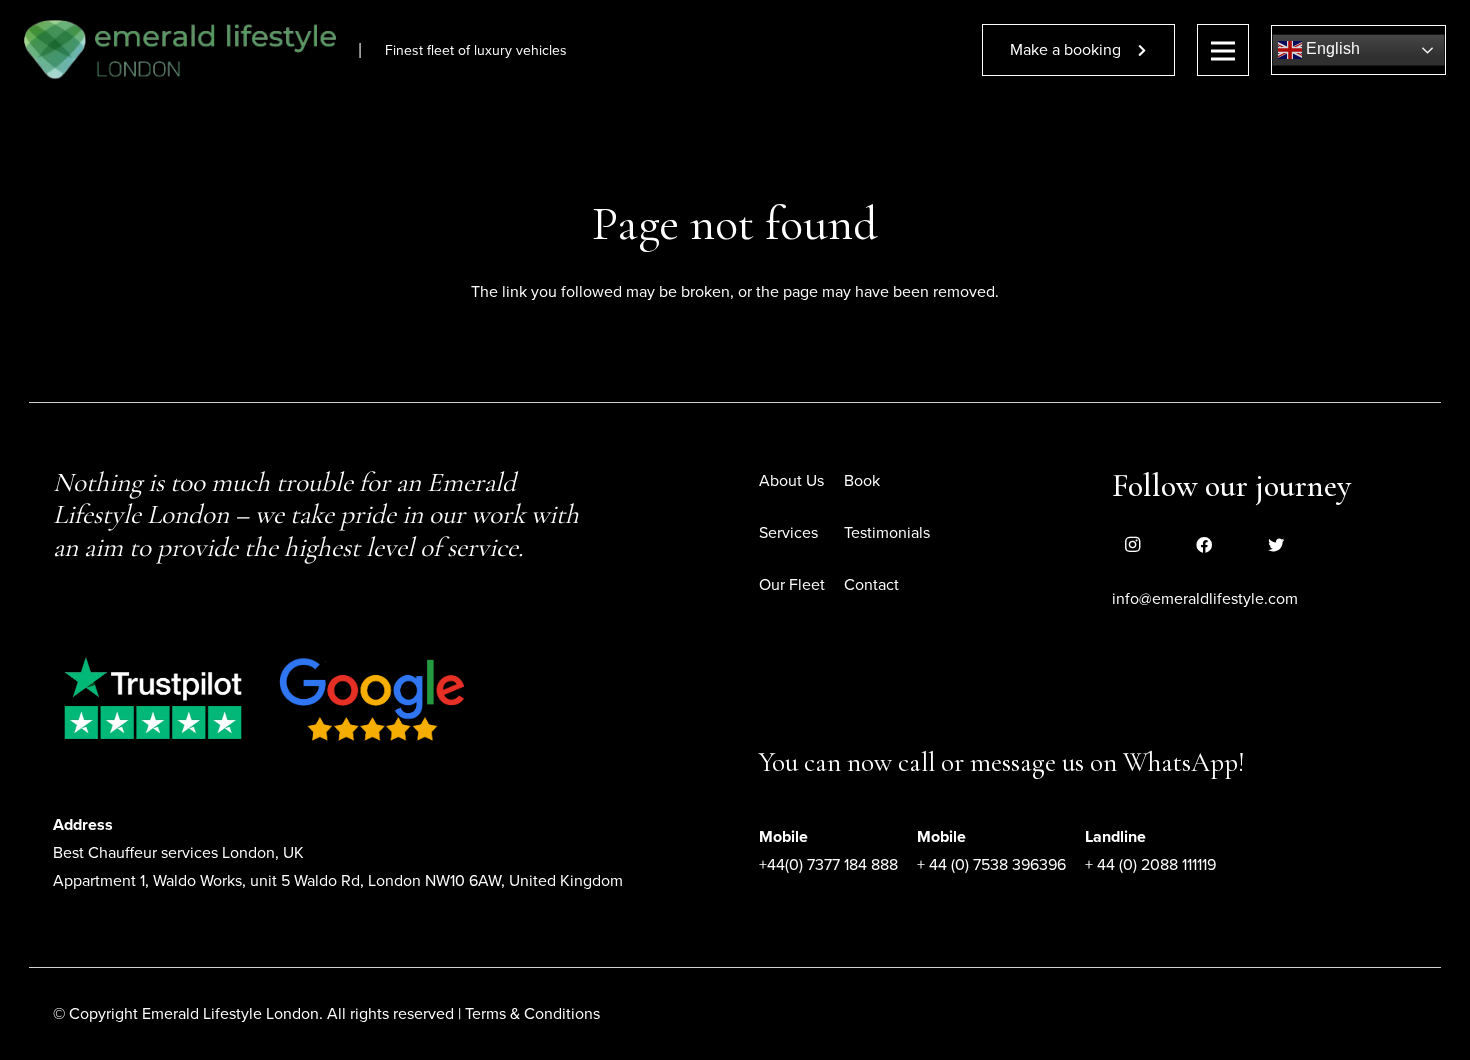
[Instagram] (1132, 545)
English (1331, 48)
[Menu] (1223, 50)
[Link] (180, 50)
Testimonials (887, 533)
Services (788, 533)
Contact (871, 585)
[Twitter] (1276, 545)
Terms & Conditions (532, 1014)
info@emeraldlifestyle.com (1205, 599)
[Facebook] (1204, 545)
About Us (791, 481)
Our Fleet (792, 585)
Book (862, 481)
